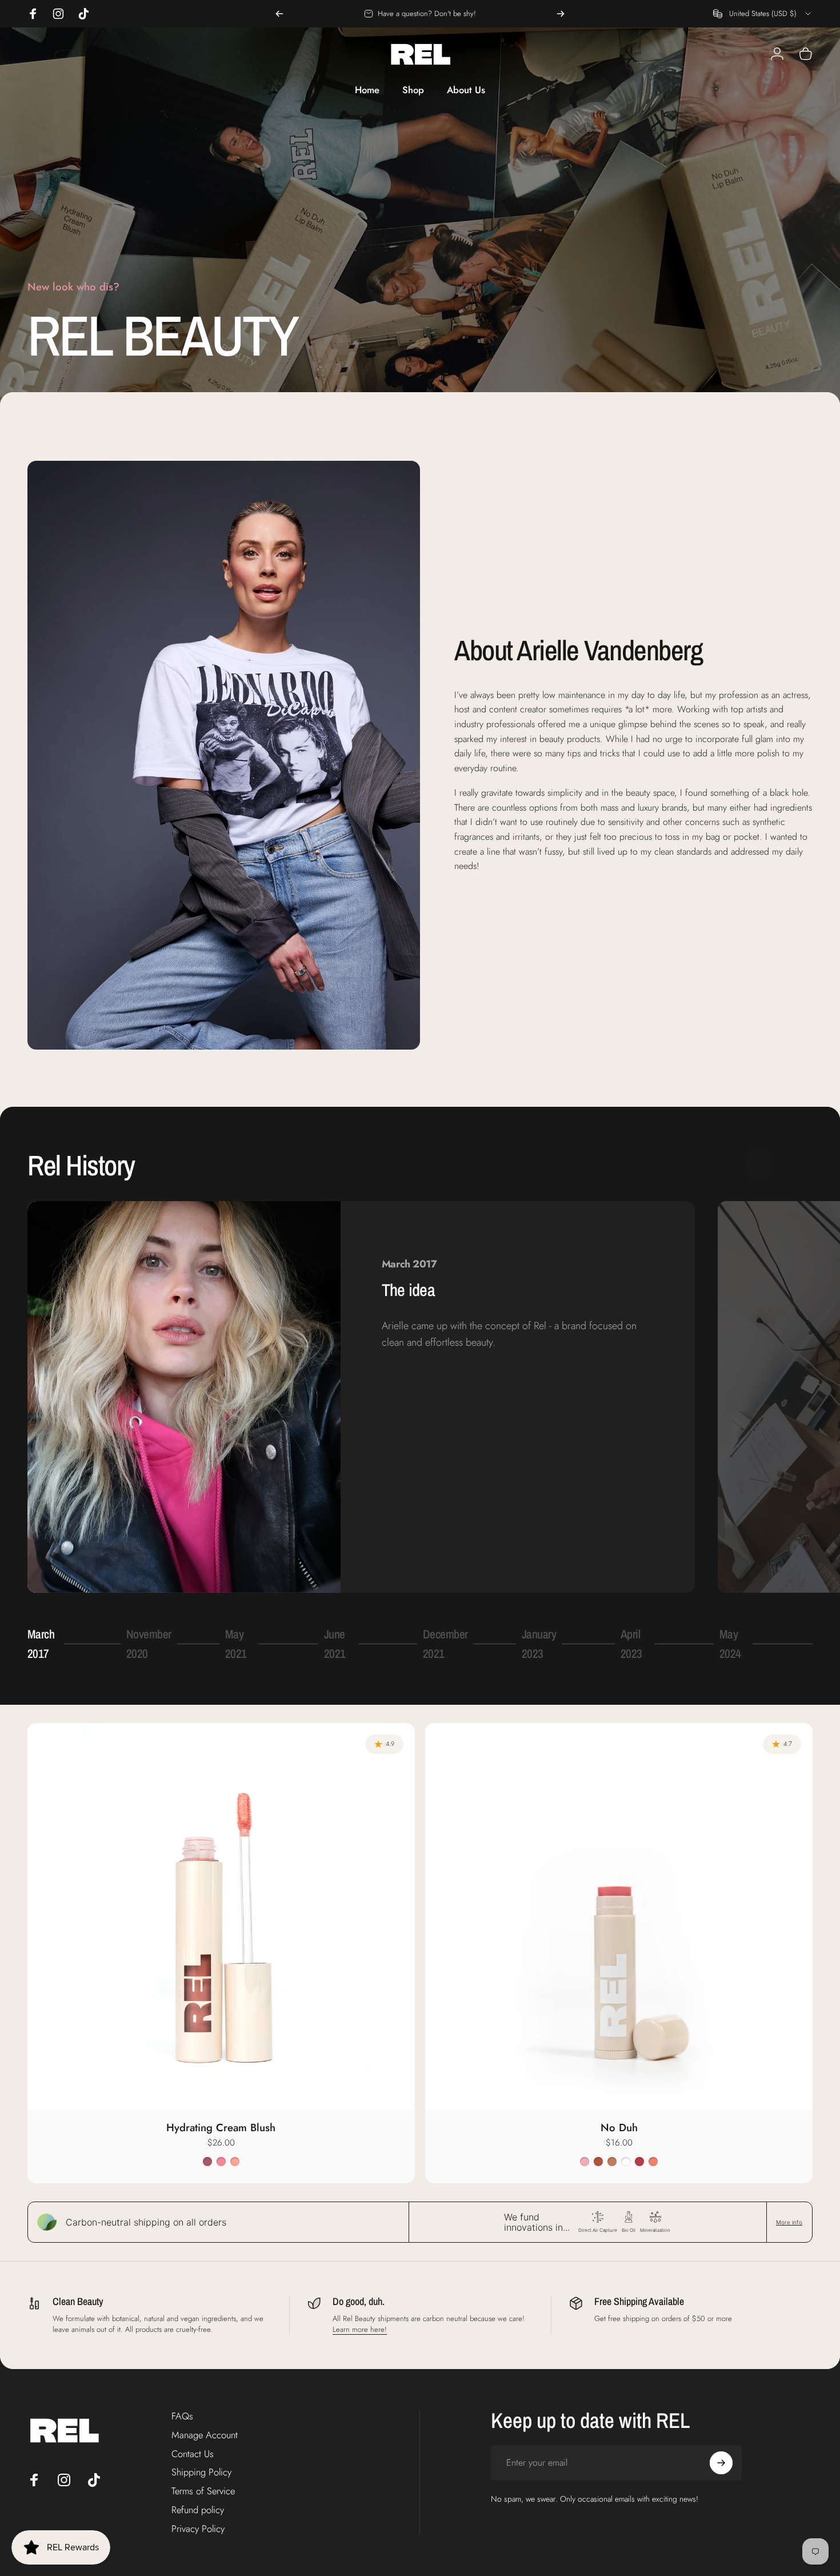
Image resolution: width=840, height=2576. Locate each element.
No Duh (619, 2128)
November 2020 (149, 1644)
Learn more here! (360, 2329)
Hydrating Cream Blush (221, 2128)
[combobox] (763, 14)
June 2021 (339, 1644)
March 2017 (43, 1644)
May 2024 (735, 1644)
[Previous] (279, 14)
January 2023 (539, 1644)
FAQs (182, 2416)
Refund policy (198, 2510)
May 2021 (240, 1644)
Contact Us (193, 2454)
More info (789, 2222)
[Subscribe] (721, 2463)
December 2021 (445, 1644)
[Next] (561, 14)
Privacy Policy (198, 2529)
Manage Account (205, 2435)
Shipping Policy (201, 2472)
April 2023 (636, 1644)
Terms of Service (203, 2491)
